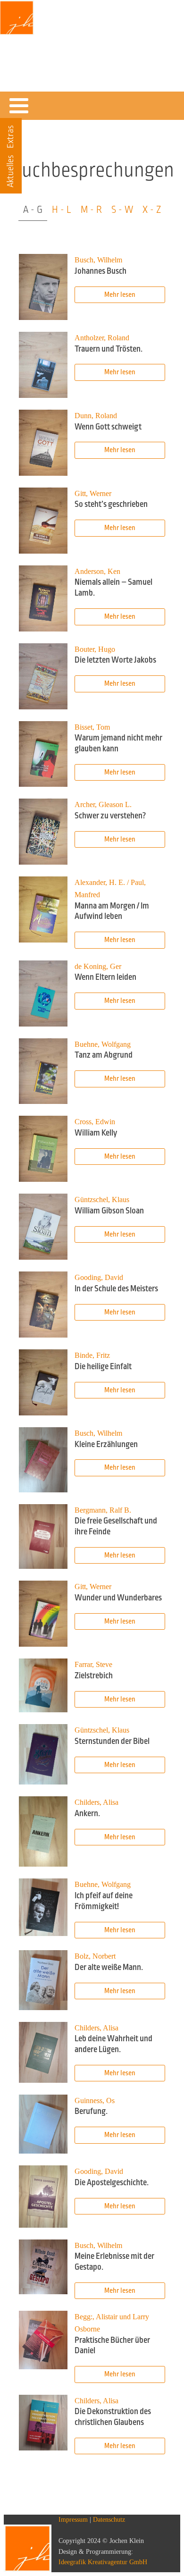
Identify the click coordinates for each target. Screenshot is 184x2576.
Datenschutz (109, 2520)
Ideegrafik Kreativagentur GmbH (103, 2562)
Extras (10, 137)
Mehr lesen (120, 295)
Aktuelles (10, 171)
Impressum (73, 2520)
